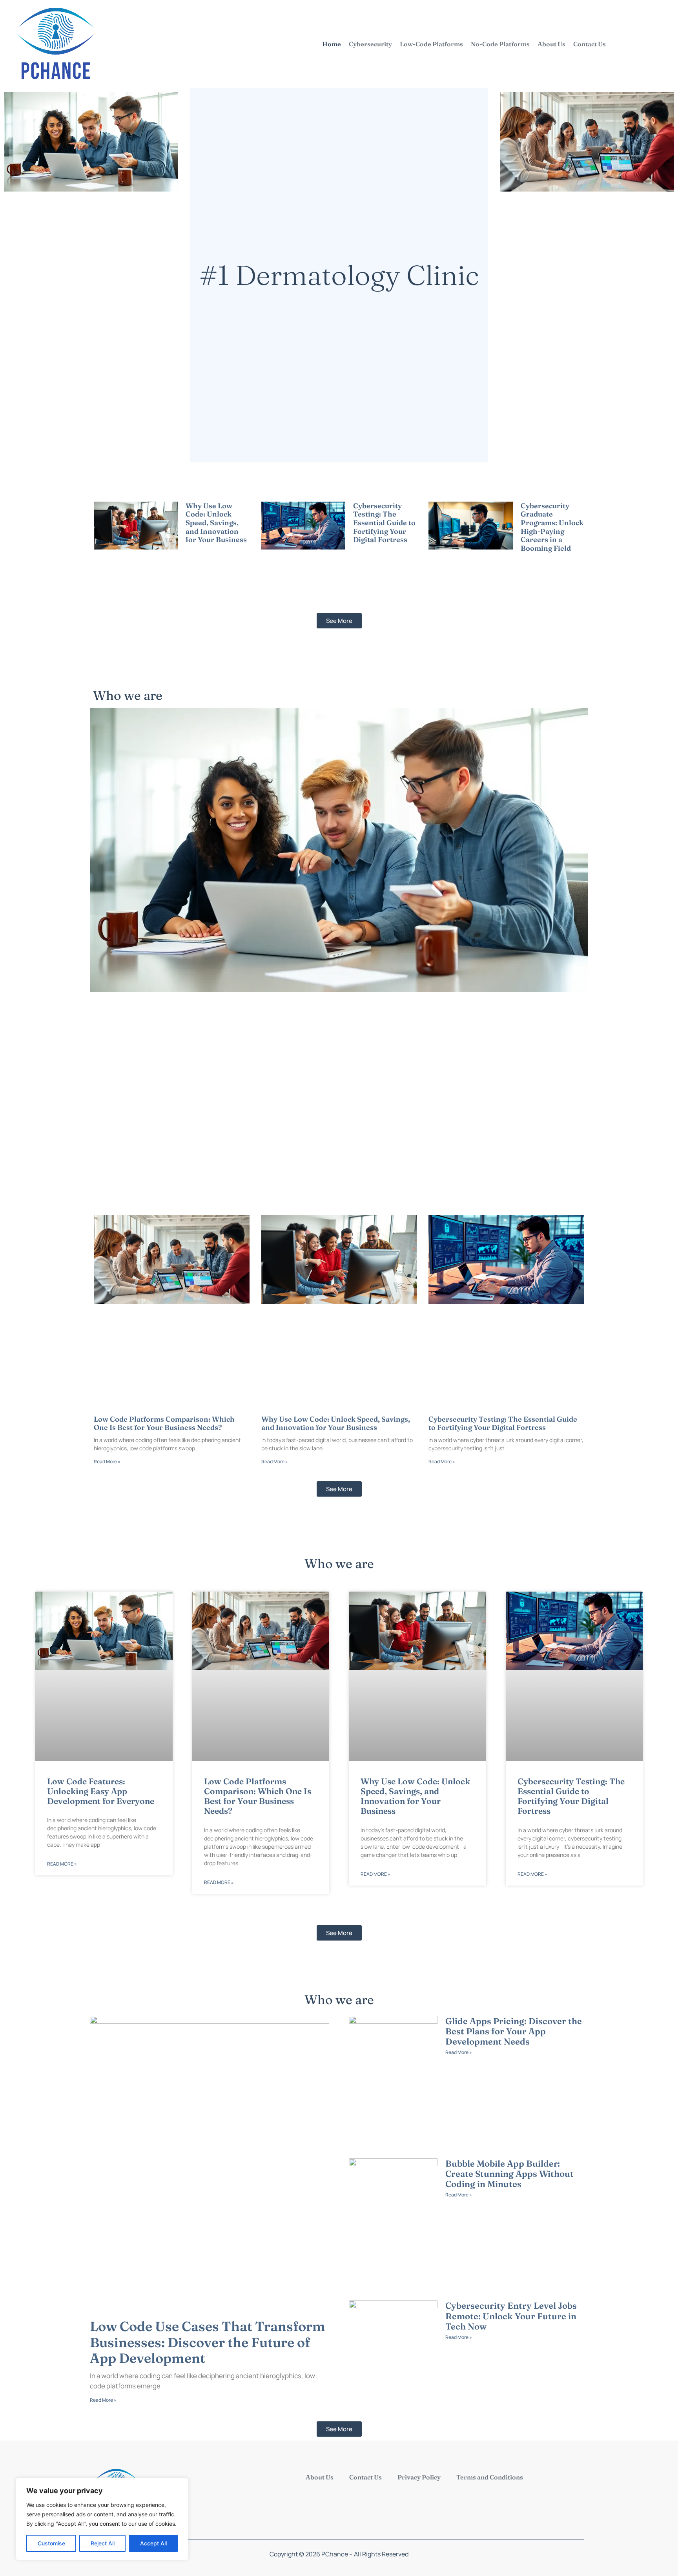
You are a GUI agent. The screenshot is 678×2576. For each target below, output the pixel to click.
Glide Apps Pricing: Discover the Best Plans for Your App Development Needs (514, 2031)
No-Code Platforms (500, 44)
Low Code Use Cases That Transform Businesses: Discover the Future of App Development (208, 2342)
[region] (102, 2519)
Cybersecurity (370, 44)
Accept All (153, 2543)
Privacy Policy (419, 2477)
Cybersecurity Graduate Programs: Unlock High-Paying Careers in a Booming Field (552, 527)
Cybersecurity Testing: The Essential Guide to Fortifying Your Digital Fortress (384, 523)
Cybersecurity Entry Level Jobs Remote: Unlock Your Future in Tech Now (511, 2316)
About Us (551, 44)
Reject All (103, 2543)
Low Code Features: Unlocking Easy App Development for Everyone (101, 1791)
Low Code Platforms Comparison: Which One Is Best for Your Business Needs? (164, 1423)
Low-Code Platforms (431, 44)
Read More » (199, 549)
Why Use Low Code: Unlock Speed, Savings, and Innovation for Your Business (216, 523)
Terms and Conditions (490, 2477)
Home (332, 44)
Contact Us (590, 44)
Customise (51, 2543)
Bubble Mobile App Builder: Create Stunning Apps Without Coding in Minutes (509, 2174)
